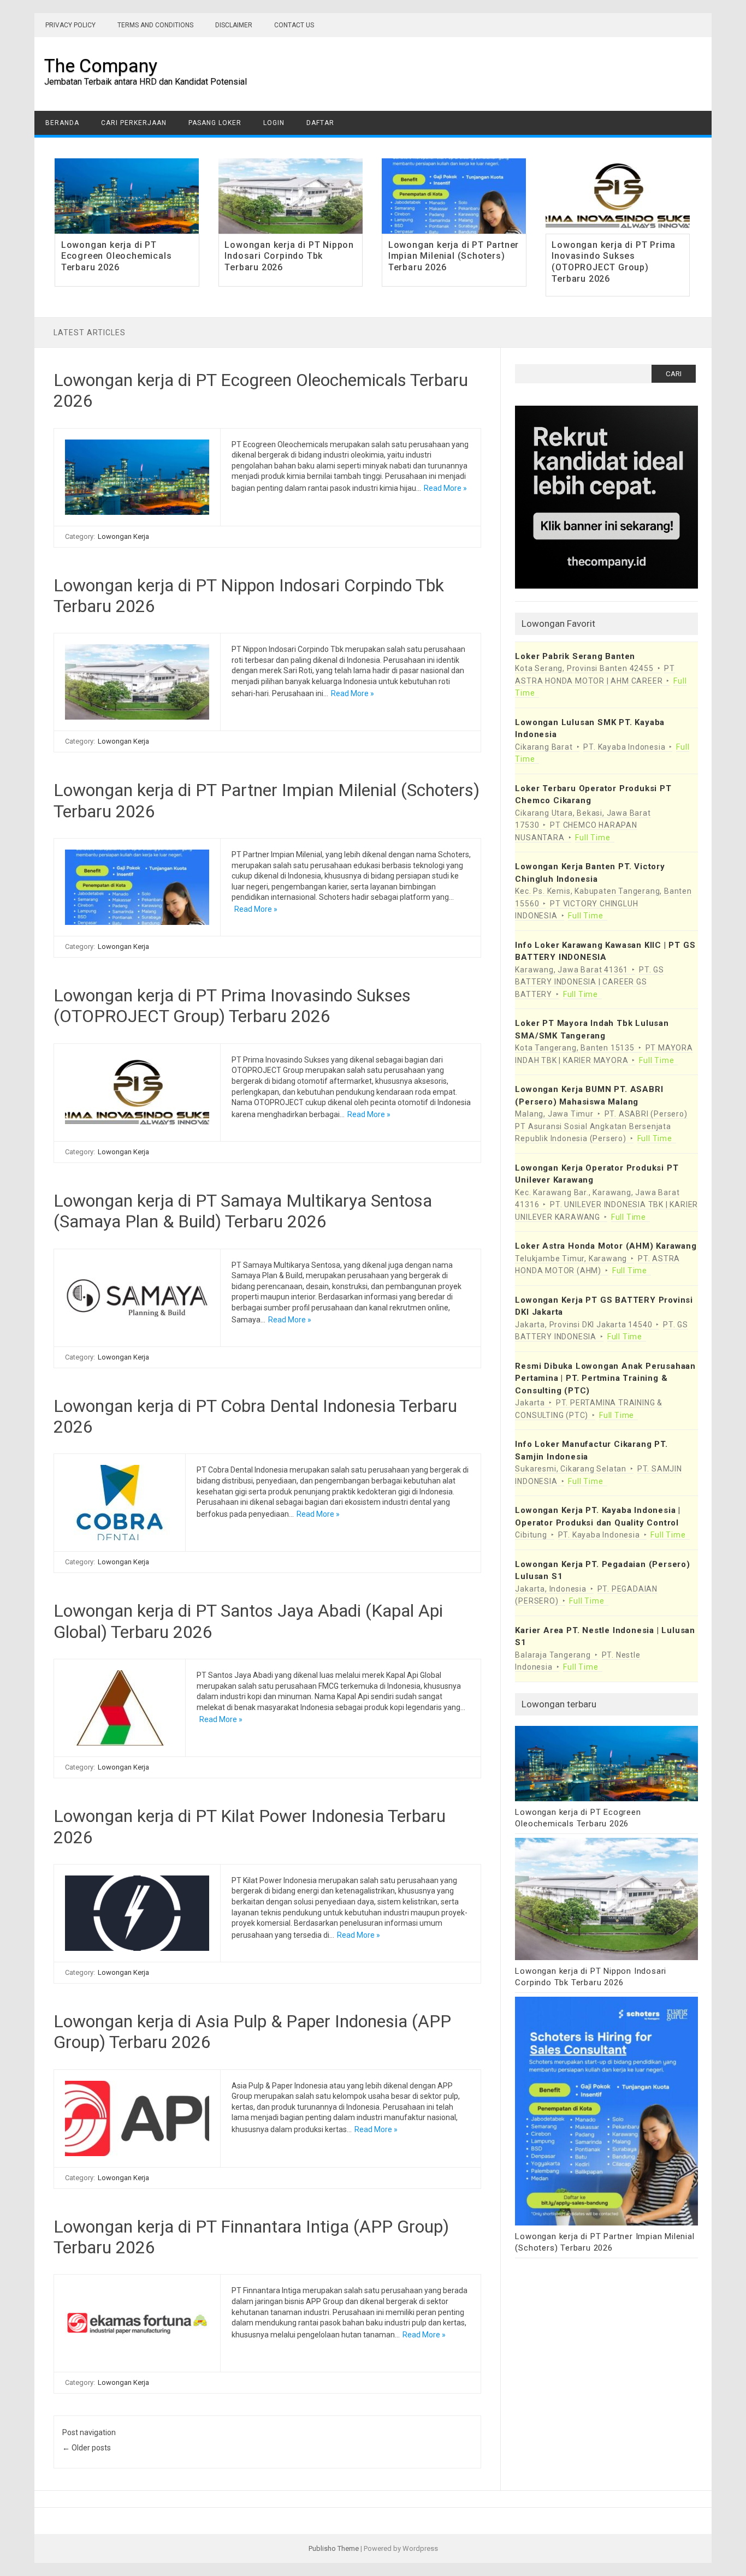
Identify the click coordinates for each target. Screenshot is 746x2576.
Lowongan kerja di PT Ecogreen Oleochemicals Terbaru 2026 (117, 256)
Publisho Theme (334, 2548)
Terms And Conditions (155, 25)
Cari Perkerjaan (134, 123)
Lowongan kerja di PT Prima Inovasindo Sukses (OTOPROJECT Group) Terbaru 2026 (614, 262)
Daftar (320, 123)
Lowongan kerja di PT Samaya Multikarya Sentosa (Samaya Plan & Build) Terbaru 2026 (243, 1211)
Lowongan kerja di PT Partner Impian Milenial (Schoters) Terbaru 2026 (454, 256)
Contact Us (294, 25)
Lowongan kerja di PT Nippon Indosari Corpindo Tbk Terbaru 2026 (289, 256)
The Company (101, 66)
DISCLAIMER (234, 25)
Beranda (62, 123)
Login (274, 123)
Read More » (445, 488)
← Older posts (87, 2448)
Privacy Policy (70, 25)
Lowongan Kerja (123, 536)
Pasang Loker (215, 123)
